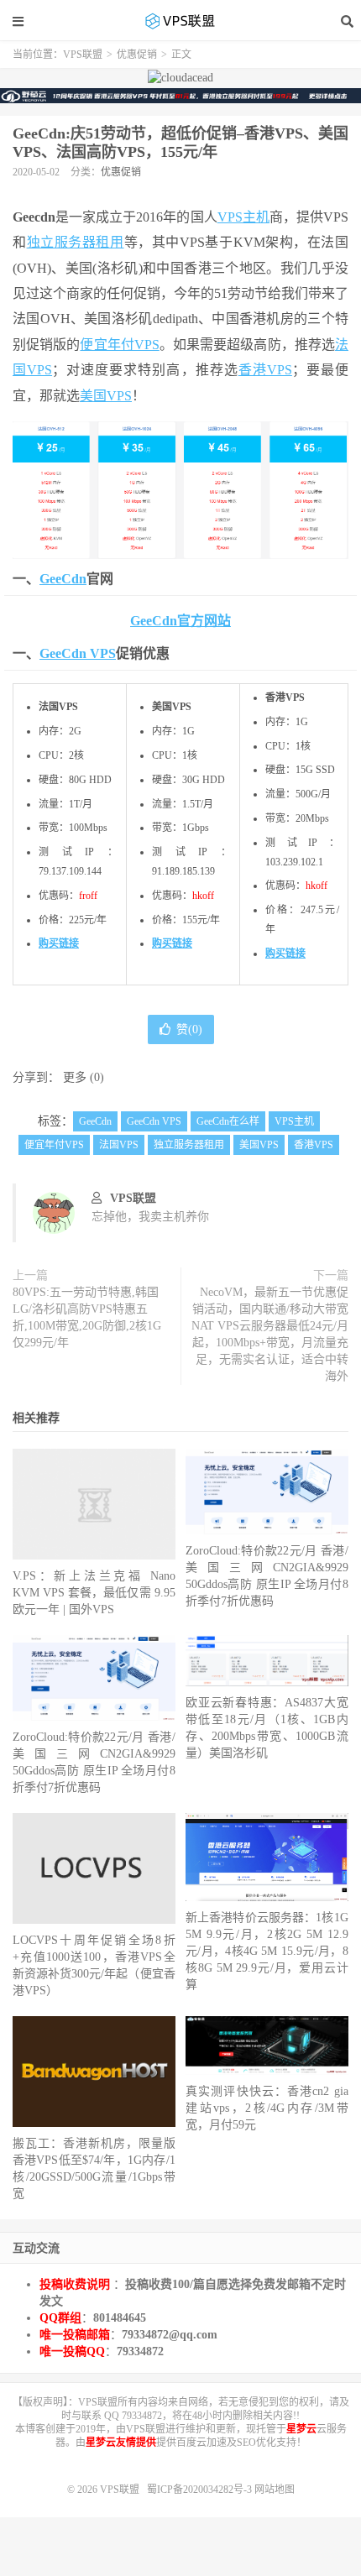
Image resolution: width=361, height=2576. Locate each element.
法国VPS (119, 1145)
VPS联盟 (180, 21)
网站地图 (275, 2490)
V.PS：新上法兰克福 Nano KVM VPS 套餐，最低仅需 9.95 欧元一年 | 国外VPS (94, 1593)
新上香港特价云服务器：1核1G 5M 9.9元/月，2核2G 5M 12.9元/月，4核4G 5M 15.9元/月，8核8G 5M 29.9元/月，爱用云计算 (267, 1951)
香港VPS (265, 370)
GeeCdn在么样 (228, 1121)
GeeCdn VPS (78, 653)
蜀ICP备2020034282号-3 (201, 2490)
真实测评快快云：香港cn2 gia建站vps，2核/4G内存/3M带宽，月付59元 (267, 2108)
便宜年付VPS (119, 345)
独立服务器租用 (76, 242)
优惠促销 (137, 55)
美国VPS (106, 396)
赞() (189, 1029)
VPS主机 (243, 217)
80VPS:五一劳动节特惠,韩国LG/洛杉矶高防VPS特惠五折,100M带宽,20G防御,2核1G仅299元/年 (87, 1317)
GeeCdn (63, 579)
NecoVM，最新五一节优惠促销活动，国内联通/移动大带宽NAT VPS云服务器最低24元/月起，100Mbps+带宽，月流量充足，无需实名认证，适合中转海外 (270, 1334)
